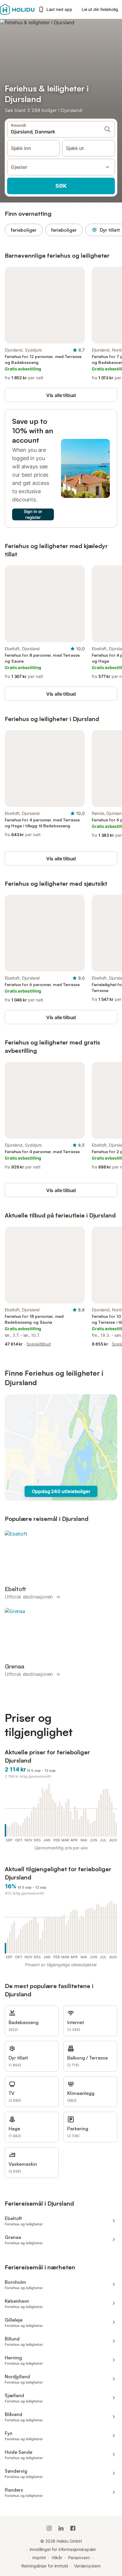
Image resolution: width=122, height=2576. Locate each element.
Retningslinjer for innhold (45, 2566)
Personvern (79, 2558)
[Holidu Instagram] (49, 2528)
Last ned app (59, 9)
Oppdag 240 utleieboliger (61, 1491)
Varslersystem (87, 2566)
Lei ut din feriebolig (100, 9)
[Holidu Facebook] (73, 2528)
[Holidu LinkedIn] (61, 2528)
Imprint (39, 2558)
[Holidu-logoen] (17, 9)
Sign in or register (33, 514)
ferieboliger (24, 230)
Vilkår (57, 2558)
